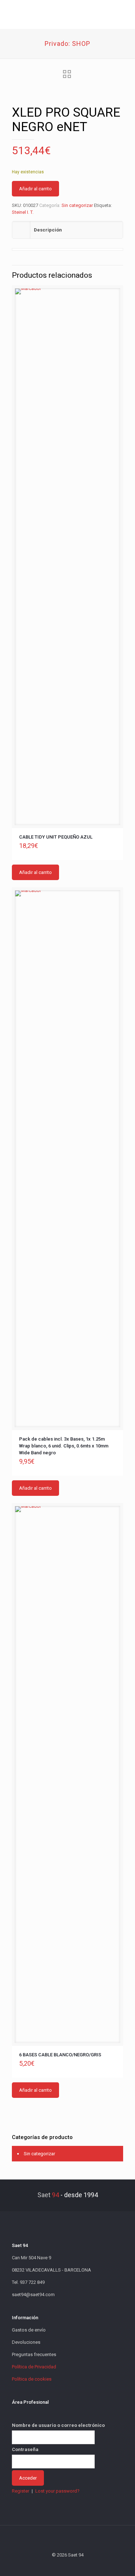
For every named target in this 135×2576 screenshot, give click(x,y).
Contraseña (25, 2449)
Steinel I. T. (23, 212)
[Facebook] (48, 2565)
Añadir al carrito (35, 189)
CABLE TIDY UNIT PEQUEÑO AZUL (56, 837)
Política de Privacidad (34, 2367)
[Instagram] (87, 2565)
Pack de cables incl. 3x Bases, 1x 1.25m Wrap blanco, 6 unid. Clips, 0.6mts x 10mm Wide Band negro (64, 1446)
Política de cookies (32, 2379)
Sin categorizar (77, 205)
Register (21, 2491)
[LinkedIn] (77, 2565)
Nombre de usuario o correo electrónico (58, 2425)
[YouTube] (67, 2565)
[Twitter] (58, 2565)
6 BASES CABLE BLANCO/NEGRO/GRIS (60, 2055)
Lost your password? (57, 2491)
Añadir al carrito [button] (35, 872)
